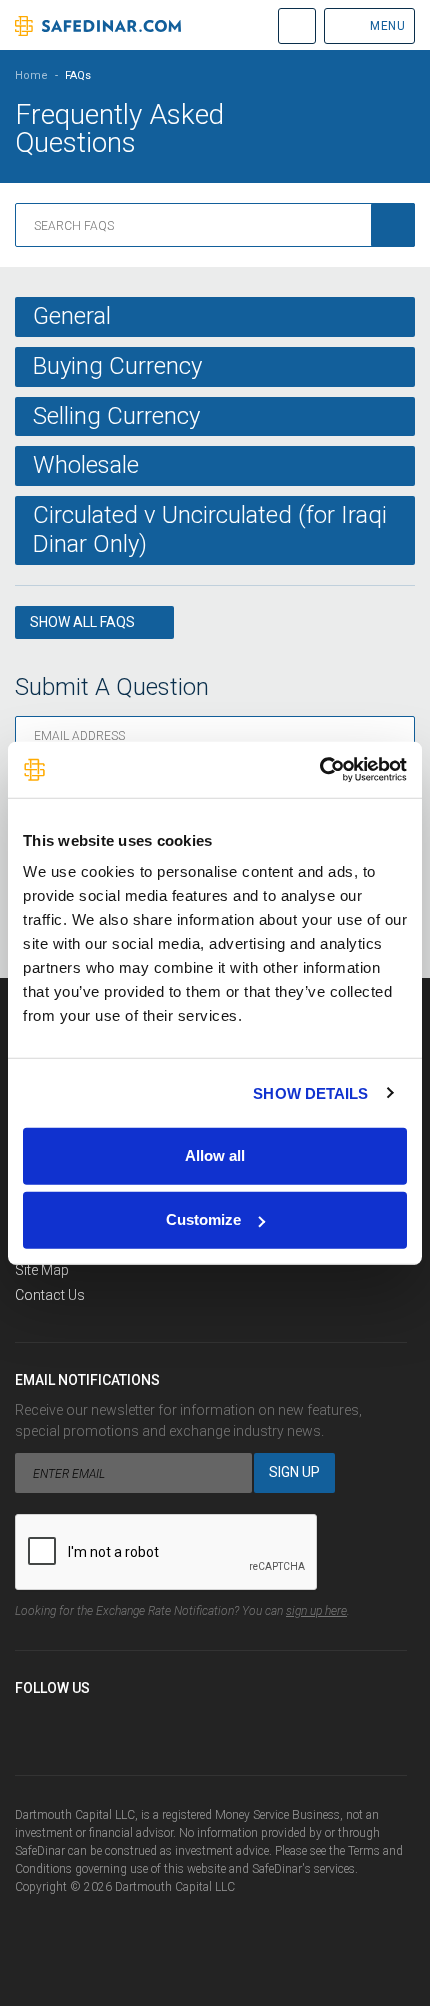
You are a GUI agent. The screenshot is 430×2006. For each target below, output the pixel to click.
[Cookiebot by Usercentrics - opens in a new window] (319, 770)
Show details (310, 1092)
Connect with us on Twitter (68, 1723)
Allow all (215, 1155)
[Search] (393, 225)
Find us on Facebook (31, 1723)
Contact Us (50, 1295)
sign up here (316, 1611)
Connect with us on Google (105, 1723)
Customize (203, 1219)
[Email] (142, 1723)
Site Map (42, 1270)
